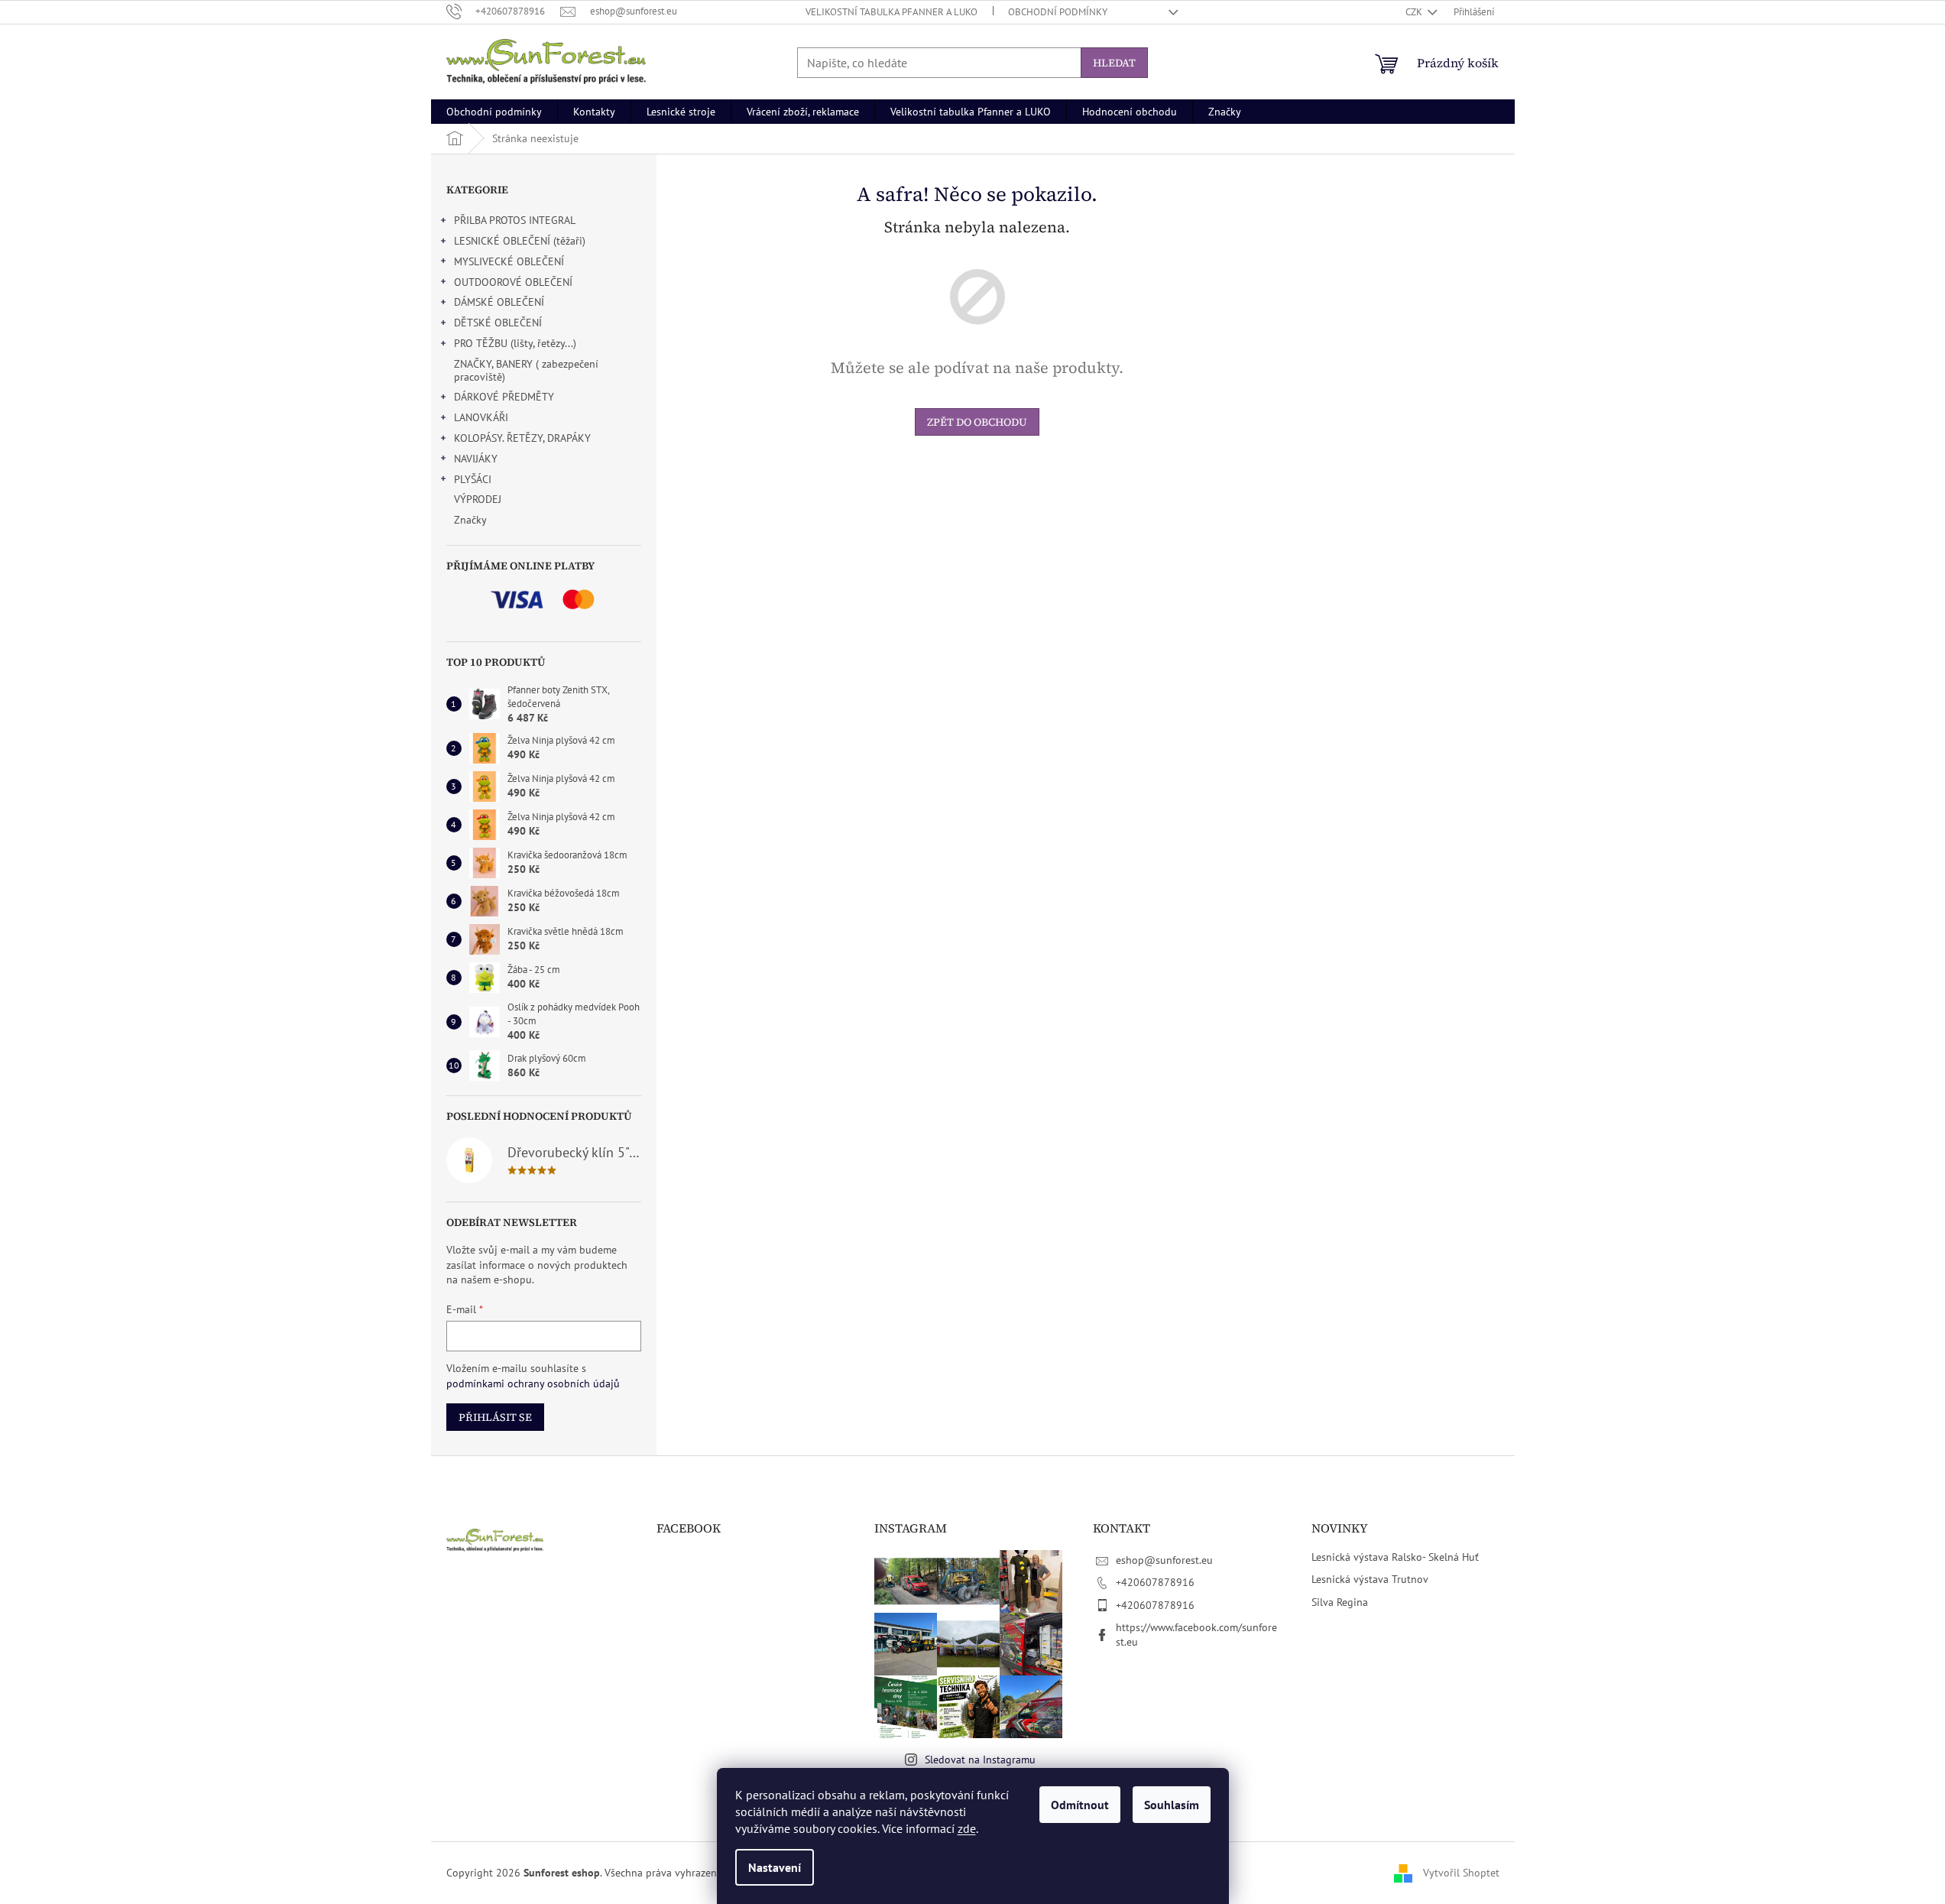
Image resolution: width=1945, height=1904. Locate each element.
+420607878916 (1155, 1582)
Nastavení (775, 1867)
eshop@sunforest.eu (1164, 1560)
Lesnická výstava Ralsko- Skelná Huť (1395, 1557)
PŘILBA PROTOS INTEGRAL (515, 220)
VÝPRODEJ (478, 499)
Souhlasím (1172, 1805)
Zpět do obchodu (977, 422)
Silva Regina (1340, 1602)
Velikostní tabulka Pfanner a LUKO (891, 12)
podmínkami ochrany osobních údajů (533, 1383)
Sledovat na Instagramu (980, 1760)
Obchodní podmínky (1058, 12)
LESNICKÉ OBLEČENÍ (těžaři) (520, 241)
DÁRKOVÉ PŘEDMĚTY (504, 397)
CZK (1415, 12)
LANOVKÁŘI (481, 417)
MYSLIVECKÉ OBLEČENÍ (509, 261)
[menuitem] (494, 112)
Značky (470, 520)
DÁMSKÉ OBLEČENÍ (499, 302)
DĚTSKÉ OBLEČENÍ (498, 323)
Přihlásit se (495, 1417)
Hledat (1114, 63)
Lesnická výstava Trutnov (1370, 1579)
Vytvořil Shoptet (1461, 1872)
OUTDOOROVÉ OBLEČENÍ (513, 282)
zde (967, 1828)
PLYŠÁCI (473, 479)
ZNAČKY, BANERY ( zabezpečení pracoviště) (526, 370)
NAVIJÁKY (476, 459)
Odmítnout (1080, 1805)
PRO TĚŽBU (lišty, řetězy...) (515, 343)
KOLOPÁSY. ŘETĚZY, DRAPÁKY (522, 438)
